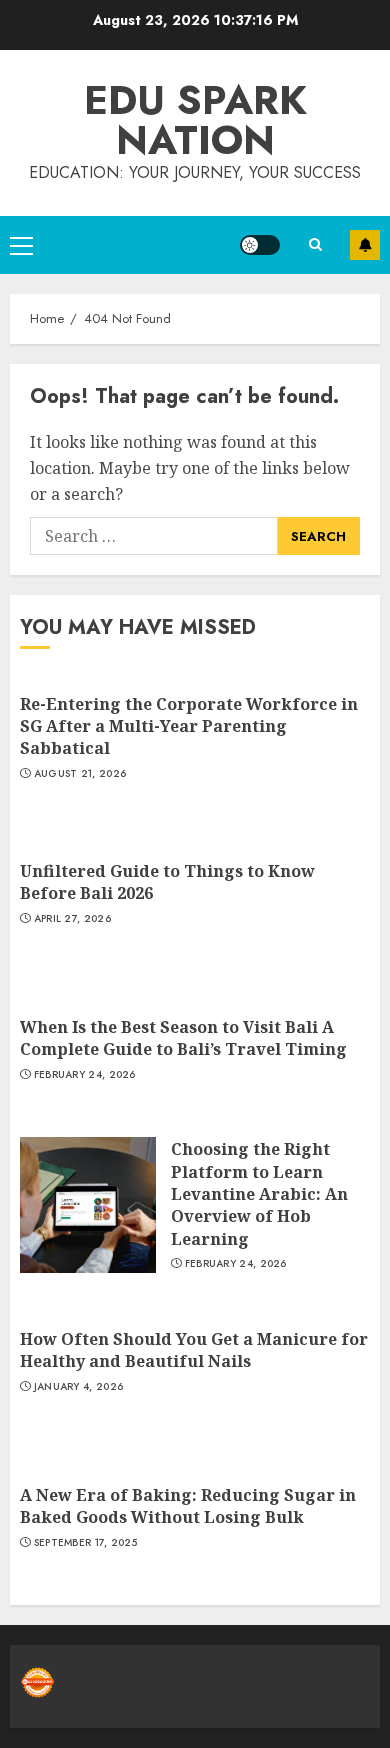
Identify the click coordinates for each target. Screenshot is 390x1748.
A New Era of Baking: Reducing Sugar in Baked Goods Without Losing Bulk (188, 1506)
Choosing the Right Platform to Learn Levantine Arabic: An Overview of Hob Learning (259, 1194)
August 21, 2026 (80, 774)
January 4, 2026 (79, 1387)
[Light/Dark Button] (260, 245)
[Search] (315, 244)
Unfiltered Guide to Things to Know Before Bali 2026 (167, 882)
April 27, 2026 (72, 919)
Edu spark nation (195, 120)
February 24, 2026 (85, 1075)
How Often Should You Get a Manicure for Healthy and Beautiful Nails (194, 1350)
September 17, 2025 (85, 1543)
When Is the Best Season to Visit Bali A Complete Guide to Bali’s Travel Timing (183, 1038)
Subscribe (365, 245)
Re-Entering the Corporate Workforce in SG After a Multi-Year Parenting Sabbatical (189, 726)
